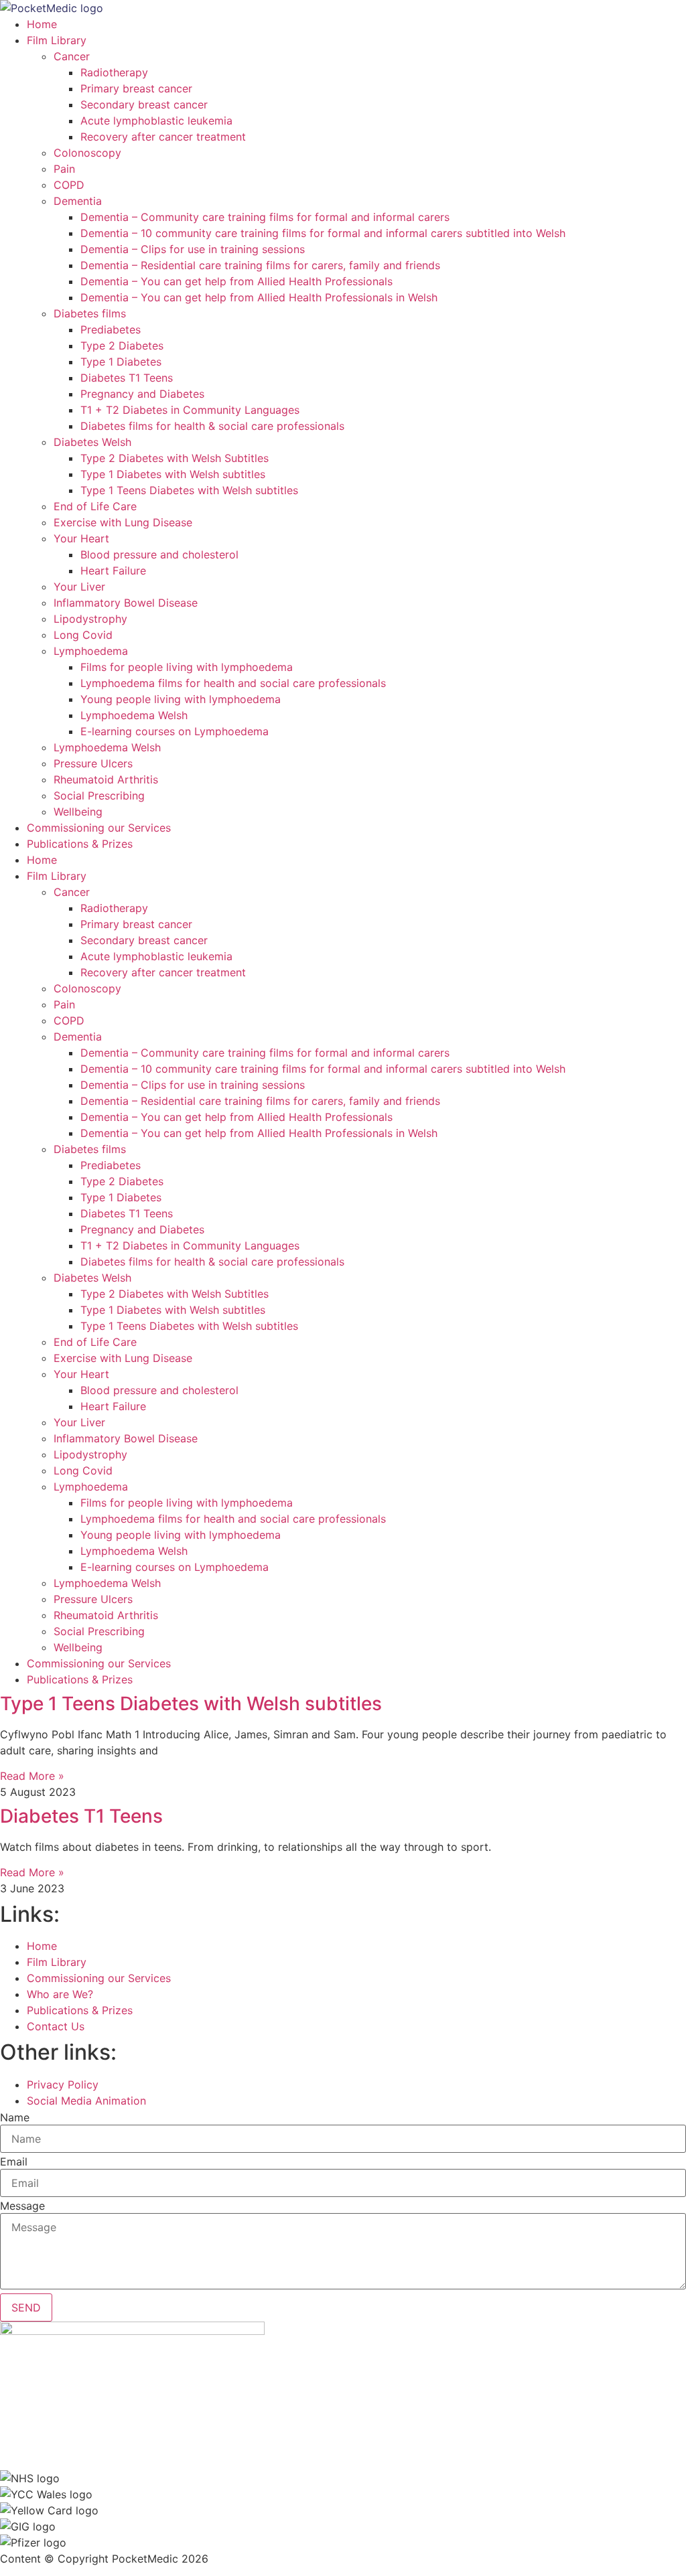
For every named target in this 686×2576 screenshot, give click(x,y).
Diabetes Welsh (92, 442)
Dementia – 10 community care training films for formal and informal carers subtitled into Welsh (323, 233)
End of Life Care (95, 506)
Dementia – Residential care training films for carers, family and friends (260, 265)
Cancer (72, 56)
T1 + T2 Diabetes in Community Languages (190, 410)
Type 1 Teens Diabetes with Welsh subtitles (189, 490)
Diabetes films (90, 313)
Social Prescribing (99, 795)
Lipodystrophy (90, 619)
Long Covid (83, 635)
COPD (69, 185)
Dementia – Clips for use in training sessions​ (193, 249)
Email (14, 2162)
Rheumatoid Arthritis (106, 779)
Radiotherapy (114, 72)
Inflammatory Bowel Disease (126, 603)
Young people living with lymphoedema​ (181, 699)
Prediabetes (111, 329)
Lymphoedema (91, 651)
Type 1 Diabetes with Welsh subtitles (173, 474)
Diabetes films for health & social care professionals (212, 426)
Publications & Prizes (80, 844)
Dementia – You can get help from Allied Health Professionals (236, 281)
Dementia (78, 201)
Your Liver (79, 587)
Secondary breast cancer (144, 104)
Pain (64, 169)
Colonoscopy (87, 153)
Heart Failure (113, 571)
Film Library (57, 40)
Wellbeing (78, 812)
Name (15, 2117)
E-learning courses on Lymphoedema (175, 731)
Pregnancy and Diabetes (142, 394)
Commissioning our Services (99, 828)
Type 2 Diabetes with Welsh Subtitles (175, 458)
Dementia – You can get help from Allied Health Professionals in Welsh (259, 297)
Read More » (32, 1776)
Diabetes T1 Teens (127, 378)
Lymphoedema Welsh (134, 715)
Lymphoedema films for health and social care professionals (233, 683)
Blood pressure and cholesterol (159, 554)
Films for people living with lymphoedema (187, 667)
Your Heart (81, 538)
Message (22, 2206)
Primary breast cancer (136, 88)
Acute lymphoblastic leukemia (156, 121)
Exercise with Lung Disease (123, 522)
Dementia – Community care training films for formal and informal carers (265, 217)
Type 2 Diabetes (122, 346)
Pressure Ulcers (93, 763)
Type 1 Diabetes (121, 362)
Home (42, 24)
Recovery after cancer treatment (163, 137)
